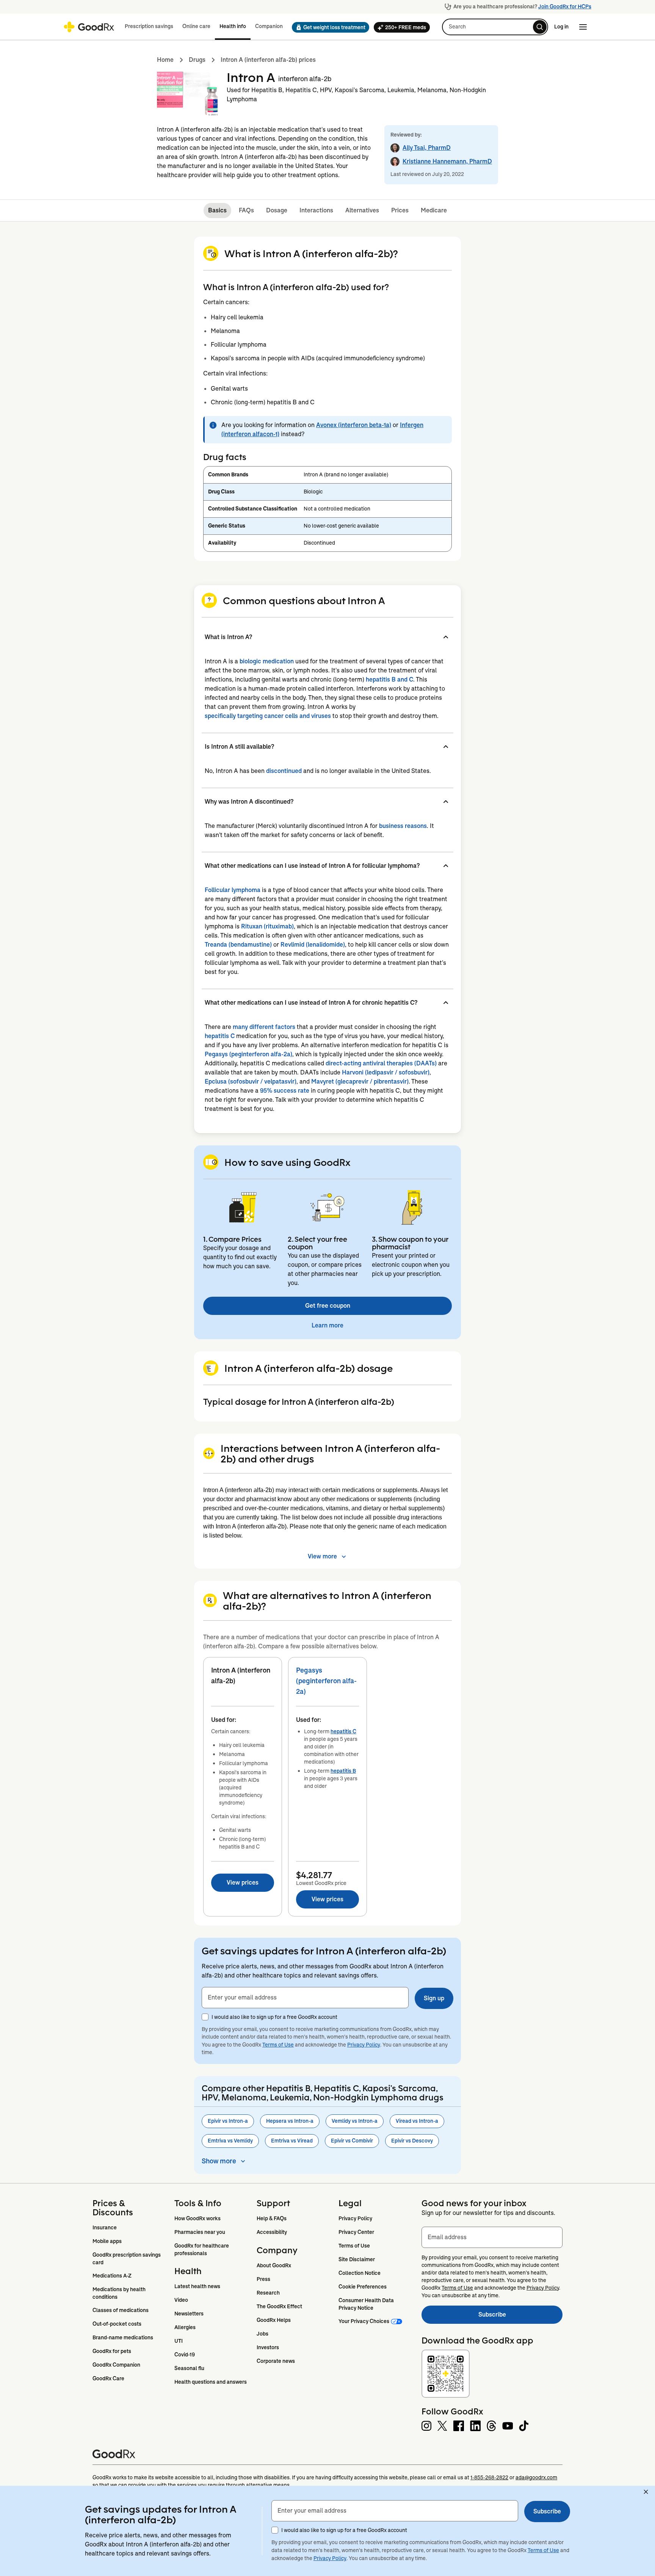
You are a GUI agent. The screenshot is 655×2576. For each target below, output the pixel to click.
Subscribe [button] (547, 2511)
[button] (328, 27)
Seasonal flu (189, 2368)
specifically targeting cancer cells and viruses (268, 716)
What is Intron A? (228, 637)
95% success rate (285, 1091)
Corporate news (276, 2361)
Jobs (262, 2334)
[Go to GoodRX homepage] (89, 27)
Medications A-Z (112, 2276)
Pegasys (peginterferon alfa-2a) (248, 1054)
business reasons (403, 826)
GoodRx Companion (116, 2365)
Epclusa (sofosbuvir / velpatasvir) (251, 1081)
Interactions (316, 210)
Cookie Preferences (363, 2287)
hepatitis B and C (389, 679)
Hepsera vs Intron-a (290, 2121)
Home (165, 60)
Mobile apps (107, 2241)
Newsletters (189, 2314)
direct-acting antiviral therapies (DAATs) (381, 1063)
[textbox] (305, 1998)
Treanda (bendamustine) (238, 945)
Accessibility (272, 2232)
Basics (217, 210)
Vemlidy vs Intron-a (355, 2121)
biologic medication (267, 661)
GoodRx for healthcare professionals (202, 2249)
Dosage (277, 210)
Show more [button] (219, 2161)
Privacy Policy (364, 2045)
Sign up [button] (434, 1998)
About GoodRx (274, 2265)
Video (181, 2300)
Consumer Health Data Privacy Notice (367, 2304)
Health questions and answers (211, 2382)
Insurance (105, 2227)
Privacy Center (356, 2232)
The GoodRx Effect (279, 2306)
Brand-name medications (123, 2337)
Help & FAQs (272, 2218)
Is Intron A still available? (239, 747)
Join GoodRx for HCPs (565, 6)
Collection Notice (360, 2273)
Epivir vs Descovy (412, 2141)
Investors (268, 2347)
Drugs (197, 60)
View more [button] (322, 1556)
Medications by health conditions (120, 2293)
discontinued (284, 771)
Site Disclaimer (357, 2259)
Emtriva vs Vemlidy (230, 2141)
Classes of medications (121, 2310)
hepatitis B (343, 1771)
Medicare (434, 210)
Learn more (327, 1325)
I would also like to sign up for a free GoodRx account (274, 2017)
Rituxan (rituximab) (267, 926)
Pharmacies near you (200, 2232)
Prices (400, 210)
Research (268, 2293)
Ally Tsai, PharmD (427, 148)
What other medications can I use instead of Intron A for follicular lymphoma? (312, 866)
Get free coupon (328, 1306)
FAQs (246, 210)
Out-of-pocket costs (117, 2324)
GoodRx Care (108, 2378)
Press (263, 2279)
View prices (243, 1883)
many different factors (264, 1027)
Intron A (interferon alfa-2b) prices (268, 60)
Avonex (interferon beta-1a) (354, 425)
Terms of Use (278, 2045)
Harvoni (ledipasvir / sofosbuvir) (386, 1072)
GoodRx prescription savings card (127, 2259)
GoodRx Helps (274, 2320)
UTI (179, 2341)
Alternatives (362, 210)
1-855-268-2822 (489, 2477)
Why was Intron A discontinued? (249, 802)
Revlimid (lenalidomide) (313, 945)
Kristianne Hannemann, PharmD (447, 161)
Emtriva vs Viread (292, 2141)
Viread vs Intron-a (417, 2121)
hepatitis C (220, 1036)
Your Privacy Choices (364, 2321)
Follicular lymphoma (233, 890)
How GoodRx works (197, 2218)
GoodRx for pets (112, 2351)
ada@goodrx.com (536, 2477)
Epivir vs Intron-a (228, 2121)
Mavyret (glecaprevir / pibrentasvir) (360, 1081)
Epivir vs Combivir (352, 2141)
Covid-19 (185, 2355)
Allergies (185, 2327)
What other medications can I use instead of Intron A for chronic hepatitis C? (311, 1003)
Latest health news (197, 2286)
